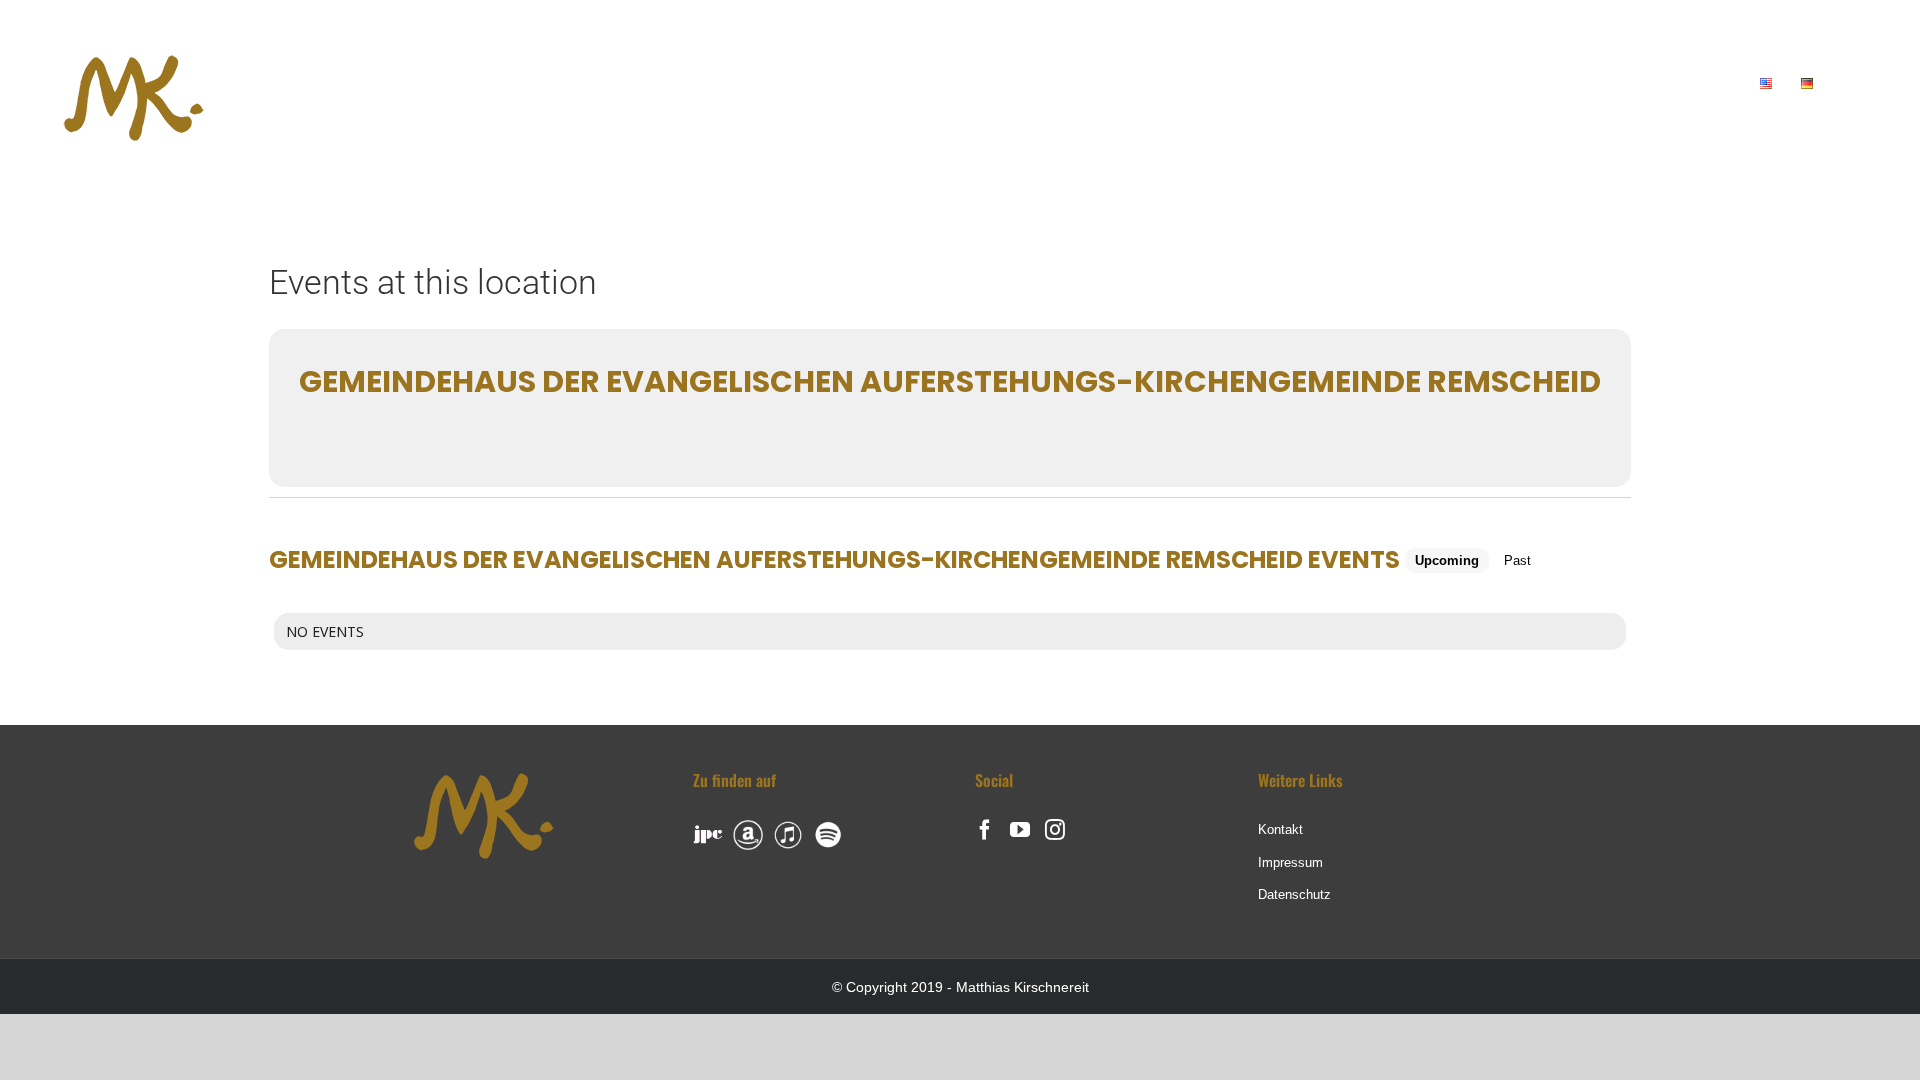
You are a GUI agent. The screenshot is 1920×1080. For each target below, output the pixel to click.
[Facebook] (985, 830)
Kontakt (1280, 829)
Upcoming (1447, 560)
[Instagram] (1055, 830)
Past (1517, 560)
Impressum (1290, 862)
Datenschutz (1294, 894)
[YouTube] (1020, 830)
